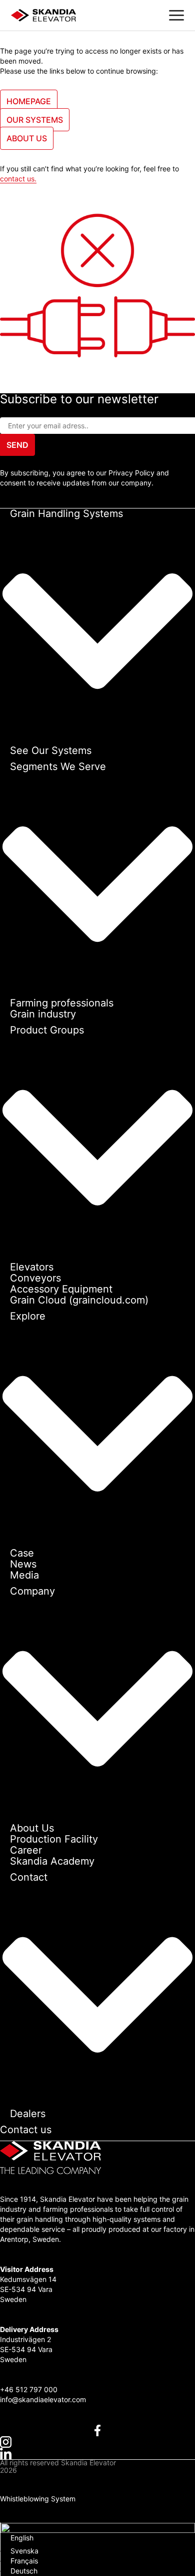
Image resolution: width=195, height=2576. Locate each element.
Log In (10, 2517)
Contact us (26, 2130)
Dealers (28, 2114)
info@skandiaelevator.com (43, 2399)
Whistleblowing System (38, 2499)
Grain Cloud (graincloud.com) (79, 1300)
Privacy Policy (23, 2480)
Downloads (18, 2507)
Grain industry (43, 1014)
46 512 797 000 (31, 2389)
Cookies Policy (24, 2490)
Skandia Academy (52, 1861)
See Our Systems (51, 750)
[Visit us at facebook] (97, 2430)
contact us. (18, 179)
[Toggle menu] (176, 15)
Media (24, 1575)
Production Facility (54, 1839)
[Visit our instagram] (97, 2442)
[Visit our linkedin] (97, 2454)
